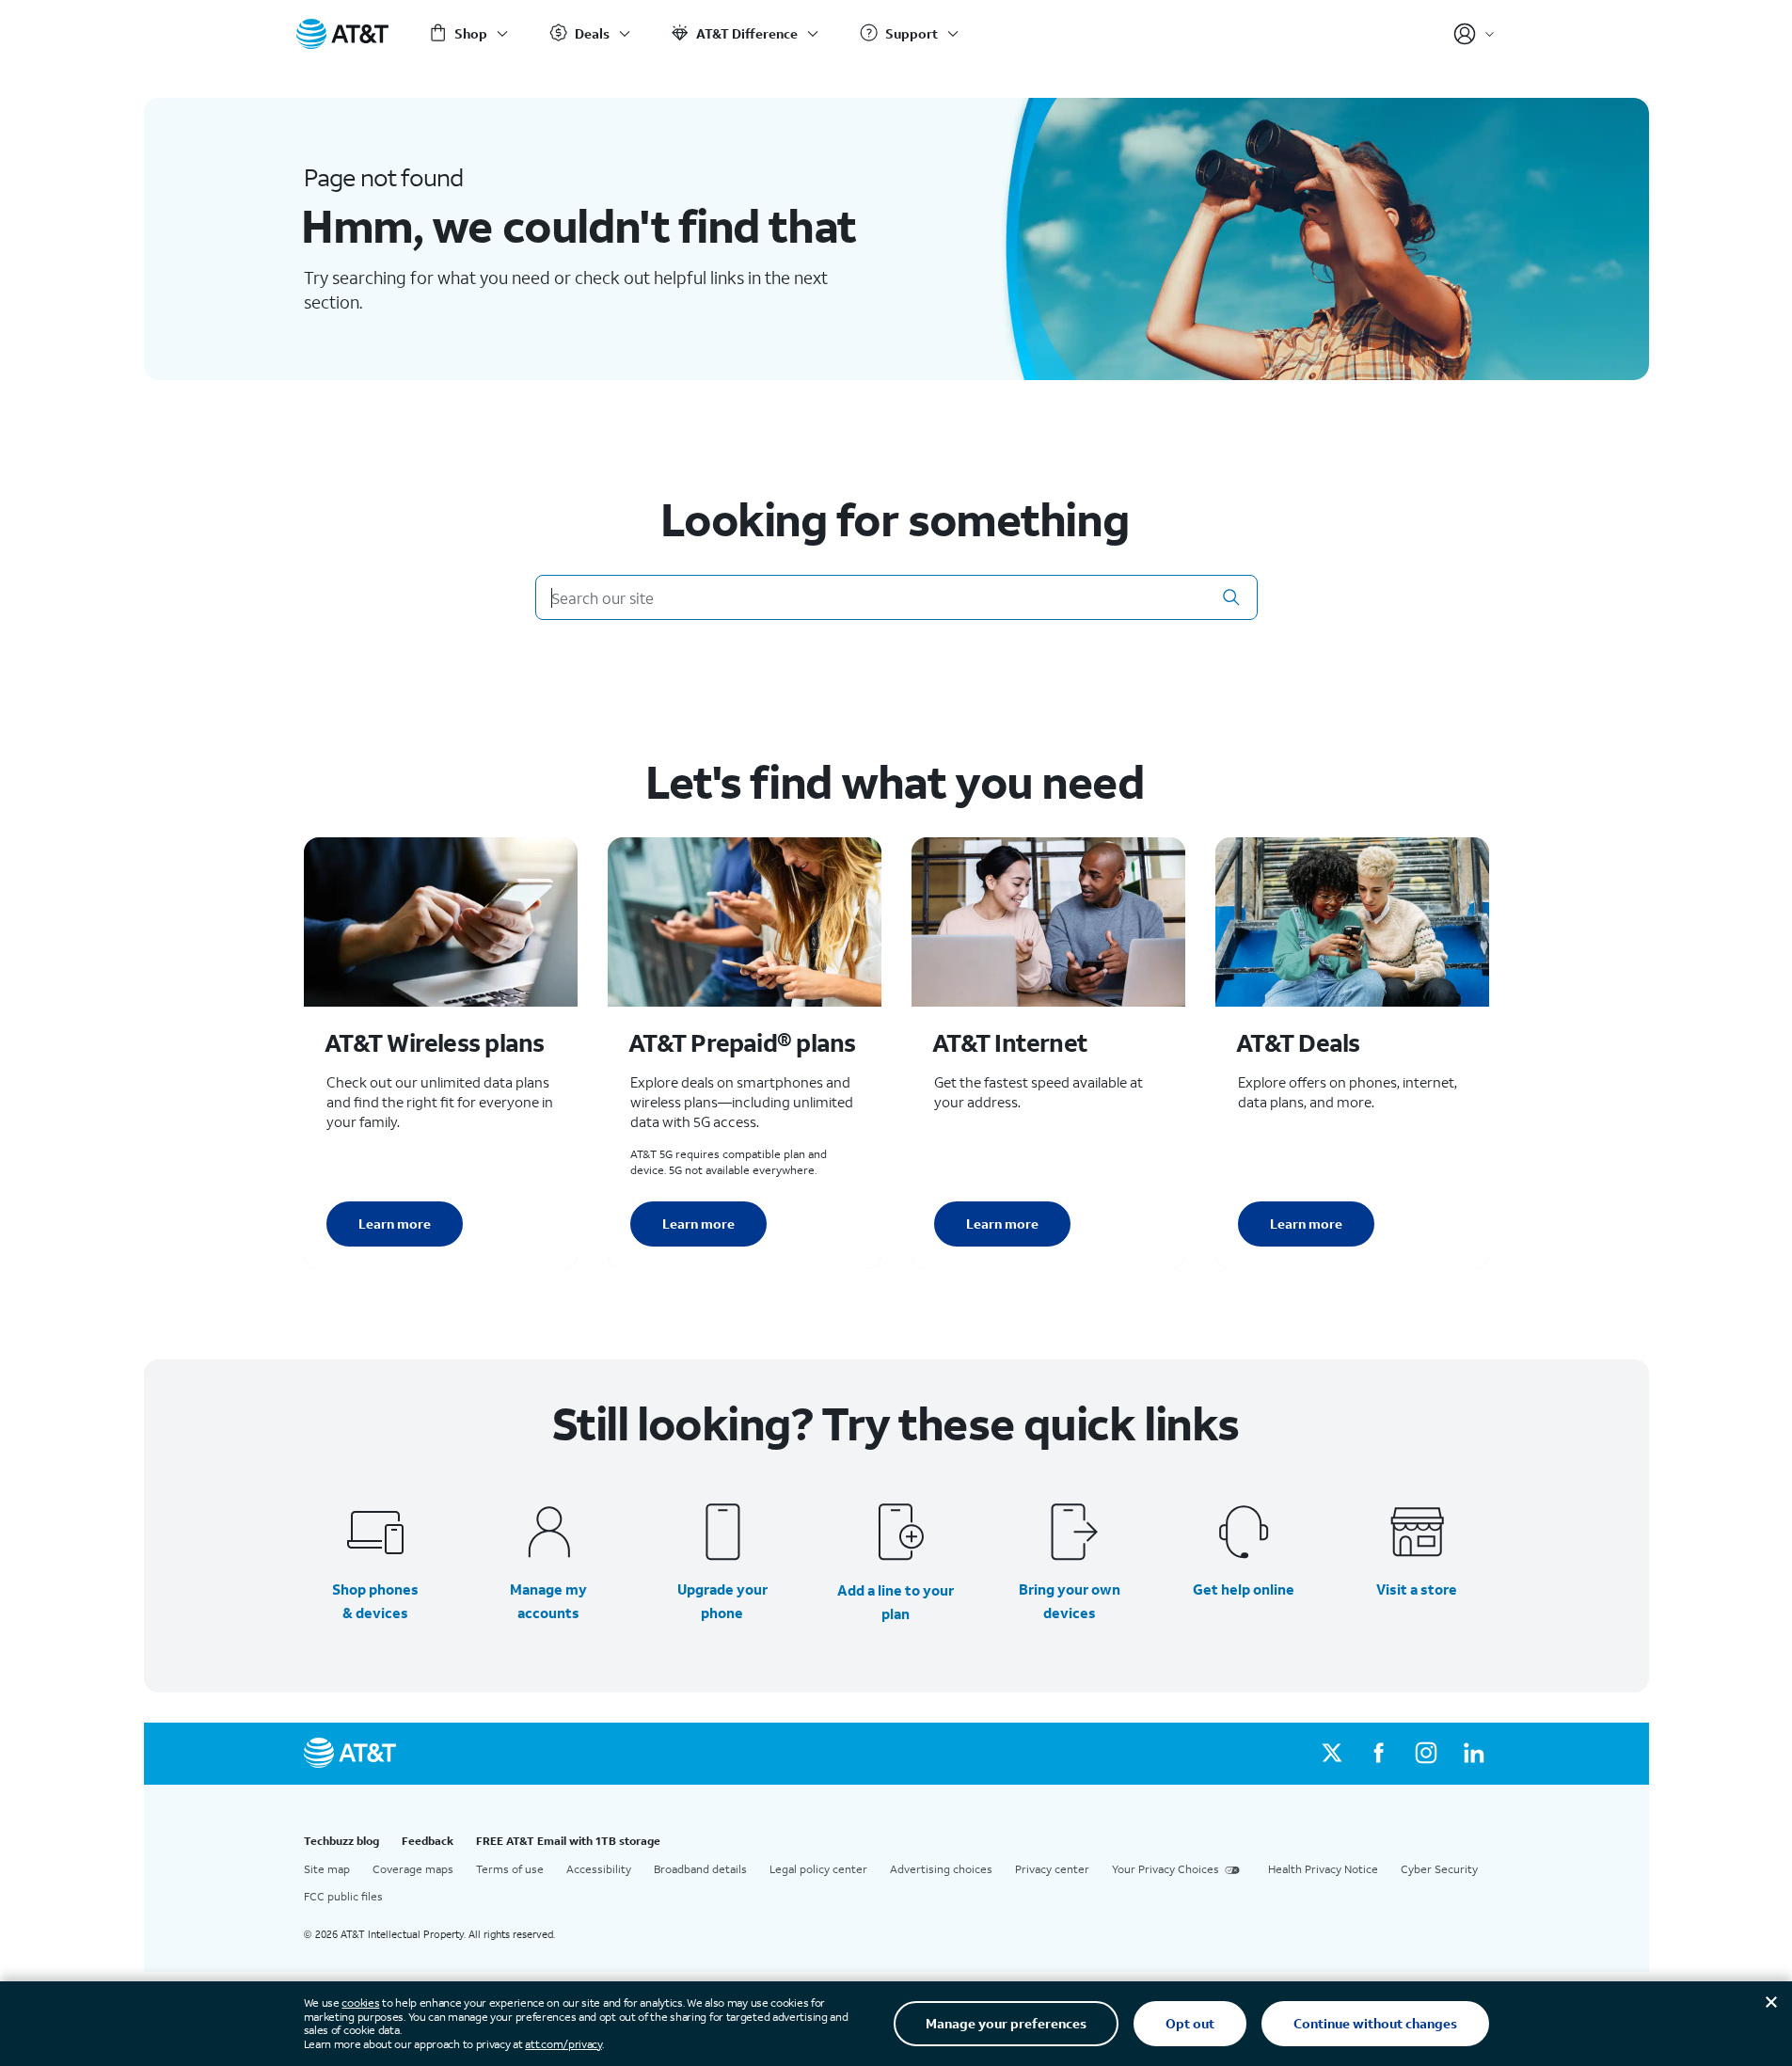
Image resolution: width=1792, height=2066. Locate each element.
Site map (327, 1869)
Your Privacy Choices (1166, 1869)
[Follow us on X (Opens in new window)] (1332, 1754)
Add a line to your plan (896, 1602)
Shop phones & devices (375, 1601)
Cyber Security (1439, 1869)
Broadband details (700, 1869)
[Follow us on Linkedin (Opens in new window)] (1473, 1754)
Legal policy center (818, 1869)
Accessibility (599, 1869)
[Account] (1475, 34)
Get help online (1244, 1589)
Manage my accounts (548, 1601)
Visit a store (1417, 1589)
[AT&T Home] (342, 34)
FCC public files (343, 1896)
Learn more (395, 1224)
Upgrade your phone (722, 1601)
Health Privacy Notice (1323, 1869)
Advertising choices (941, 1869)
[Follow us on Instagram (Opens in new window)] (1426, 1754)
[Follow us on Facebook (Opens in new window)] (1379, 1754)
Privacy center (1052, 1869)
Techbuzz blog (341, 1841)
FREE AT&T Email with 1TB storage (568, 1841)
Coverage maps (413, 1869)
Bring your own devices (1070, 1601)
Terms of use (510, 1869)
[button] (1231, 597)
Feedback (428, 1841)
